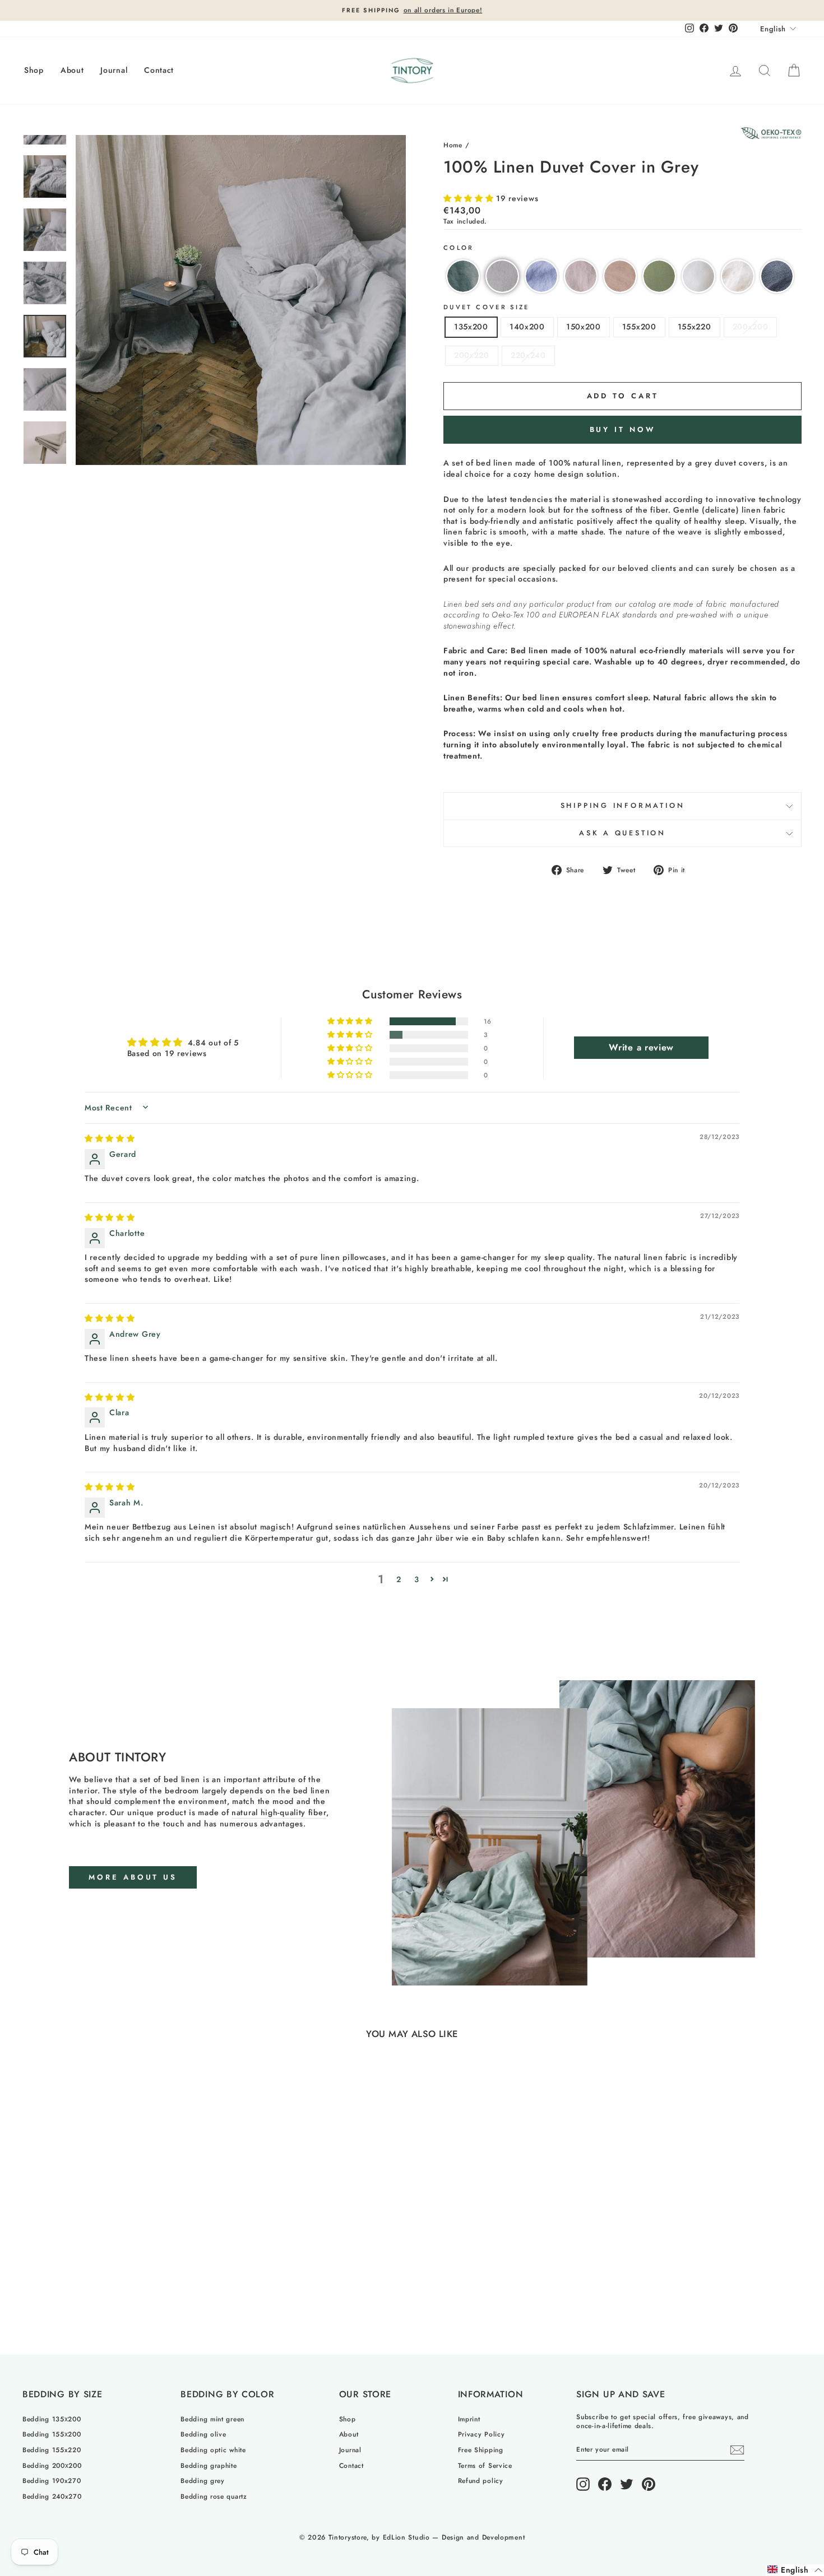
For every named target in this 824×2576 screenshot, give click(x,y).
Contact (159, 70)
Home (453, 145)
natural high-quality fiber (279, 1813)
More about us (133, 1877)
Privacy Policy (482, 2434)
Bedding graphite (209, 2465)
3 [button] (417, 1579)
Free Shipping (481, 2450)
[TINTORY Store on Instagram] (583, 2484)
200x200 (751, 327)
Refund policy (481, 2480)
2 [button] (399, 1579)
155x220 (695, 327)
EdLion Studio (406, 2537)
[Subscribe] (737, 2450)
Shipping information (623, 806)
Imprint (469, 2419)
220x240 (528, 355)
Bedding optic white (213, 2450)
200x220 (472, 355)
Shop (34, 70)
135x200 (471, 327)
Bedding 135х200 (52, 2419)
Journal (114, 70)
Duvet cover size (487, 307)
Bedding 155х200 (52, 2434)
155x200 (639, 327)
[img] (110, 1138)
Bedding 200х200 (52, 2465)
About (72, 70)
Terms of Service (485, 2465)
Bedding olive (203, 2434)
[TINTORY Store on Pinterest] (649, 2484)
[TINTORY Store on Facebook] (605, 2484)
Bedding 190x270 (52, 2480)
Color (459, 248)
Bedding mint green (212, 2419)
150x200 (584, 327)
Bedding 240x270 (52, 2496)
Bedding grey (202, 2480)
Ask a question (622, 833)
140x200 (527, 327)
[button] (470, 198)
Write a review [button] (641, 1047)
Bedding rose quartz (214, 2496)
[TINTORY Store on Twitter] (627, 2484)
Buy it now (623, 429)
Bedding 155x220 (52, 2450)
